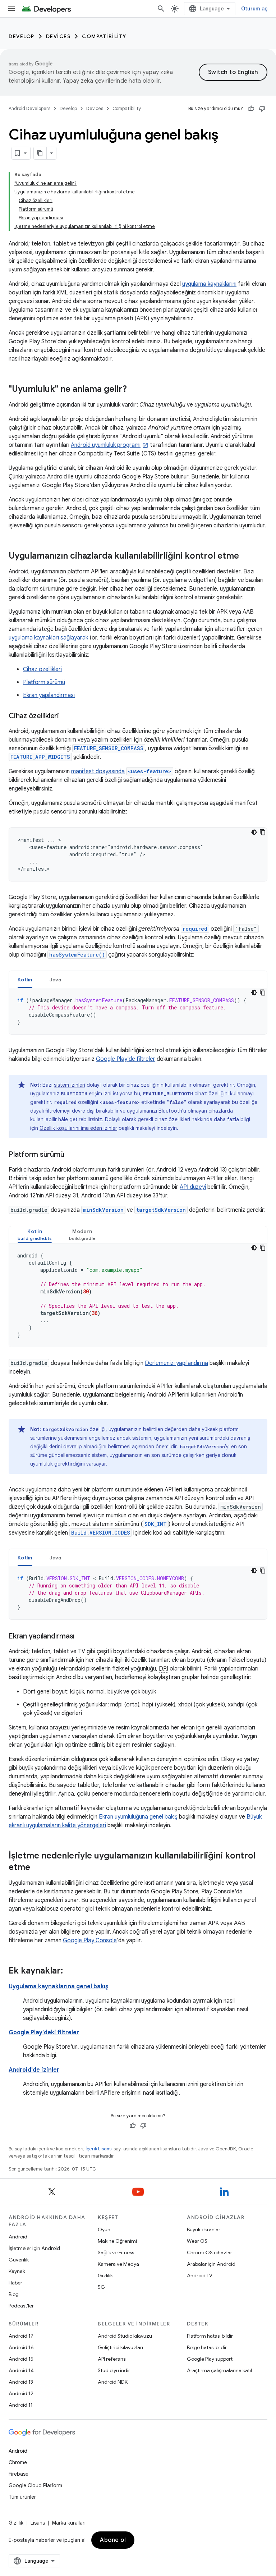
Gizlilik (105, 2275)
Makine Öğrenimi (117, 2241)
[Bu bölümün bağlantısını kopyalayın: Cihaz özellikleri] (66, 716)
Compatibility (104, 36)
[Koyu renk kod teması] (254, 832)
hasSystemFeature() (77, 955)
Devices (58, 36)
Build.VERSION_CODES (101, 1533)
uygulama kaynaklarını (209, 284)
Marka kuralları (69, 2523)
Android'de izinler (34, 2070)
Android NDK (113, 2382)
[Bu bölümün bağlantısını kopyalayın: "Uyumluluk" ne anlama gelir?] (134, 390)
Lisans (38, 2523)
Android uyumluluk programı (106, 445)
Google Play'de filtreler (126, 1059)
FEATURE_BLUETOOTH (168, 1094)
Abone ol (113, 2540)
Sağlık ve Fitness (116, 2252)
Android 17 (21, 2336)
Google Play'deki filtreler (44, 2032)
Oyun (104, 2229)
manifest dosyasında (98, 771)
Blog (14, 2294)
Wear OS (197, 2241)
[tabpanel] (138, 1011)
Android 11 (21, 2405)
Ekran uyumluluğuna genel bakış (138, 1817)
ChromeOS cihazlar (210, 2252)
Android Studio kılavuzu (125, 2336)
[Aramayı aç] (161, 9)
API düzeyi (193, 1187)
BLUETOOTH (74, 1094)
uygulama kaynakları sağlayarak (48, 638)
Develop (22, 36)
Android (18, 2237)
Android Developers (29, 108)
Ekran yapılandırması (49, 695)
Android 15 (21, 2359)
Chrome (18, 2462)
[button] (35, 1235)
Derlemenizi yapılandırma (176, 1363)
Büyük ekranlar (204, 2229)
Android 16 (21, 2347)
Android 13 (21, 2382)
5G (101, 2287)
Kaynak (17, 2271)
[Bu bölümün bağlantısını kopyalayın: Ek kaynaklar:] (70, 1971)
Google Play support (210, 2359)
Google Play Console (90, 1940)
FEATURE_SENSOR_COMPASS (109, 748)
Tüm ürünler (22, 2497)
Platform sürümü (44, 682)
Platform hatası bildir (210, 2336)
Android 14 (21, 2370)
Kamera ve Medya (118, 2264)
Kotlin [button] (25, 980)
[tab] (25, 979)
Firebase (19, 2474)
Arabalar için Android (211, 2264)
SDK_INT (156, 1524)
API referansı (112, 2359)
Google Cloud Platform (35, 2485)
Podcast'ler (21, 2306)
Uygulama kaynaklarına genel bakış (58, 1986)
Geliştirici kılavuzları (120, 2347)
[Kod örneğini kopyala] (263, 832)
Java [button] (56, 980)
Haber (15, 2283)
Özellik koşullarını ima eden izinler (78, 1128)
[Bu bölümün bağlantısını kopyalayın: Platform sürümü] (71, 1155)
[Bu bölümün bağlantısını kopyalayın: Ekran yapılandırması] (82, 1637)
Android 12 (21, 2393)
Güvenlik (19, 2260)
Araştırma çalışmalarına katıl (219, 2370)
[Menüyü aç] (11, 9)
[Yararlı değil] (262, 109)
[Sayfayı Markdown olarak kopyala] (40, 153)
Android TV (200, 2275)
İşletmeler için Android (34, 2248)
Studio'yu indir (114, 2370)
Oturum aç (254, 9)
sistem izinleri (70, 1085)
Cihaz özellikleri (42, 669)
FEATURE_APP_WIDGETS (40, 757)
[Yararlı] (251, 109)
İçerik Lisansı (99, 2149)
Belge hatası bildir (207, 2347)
